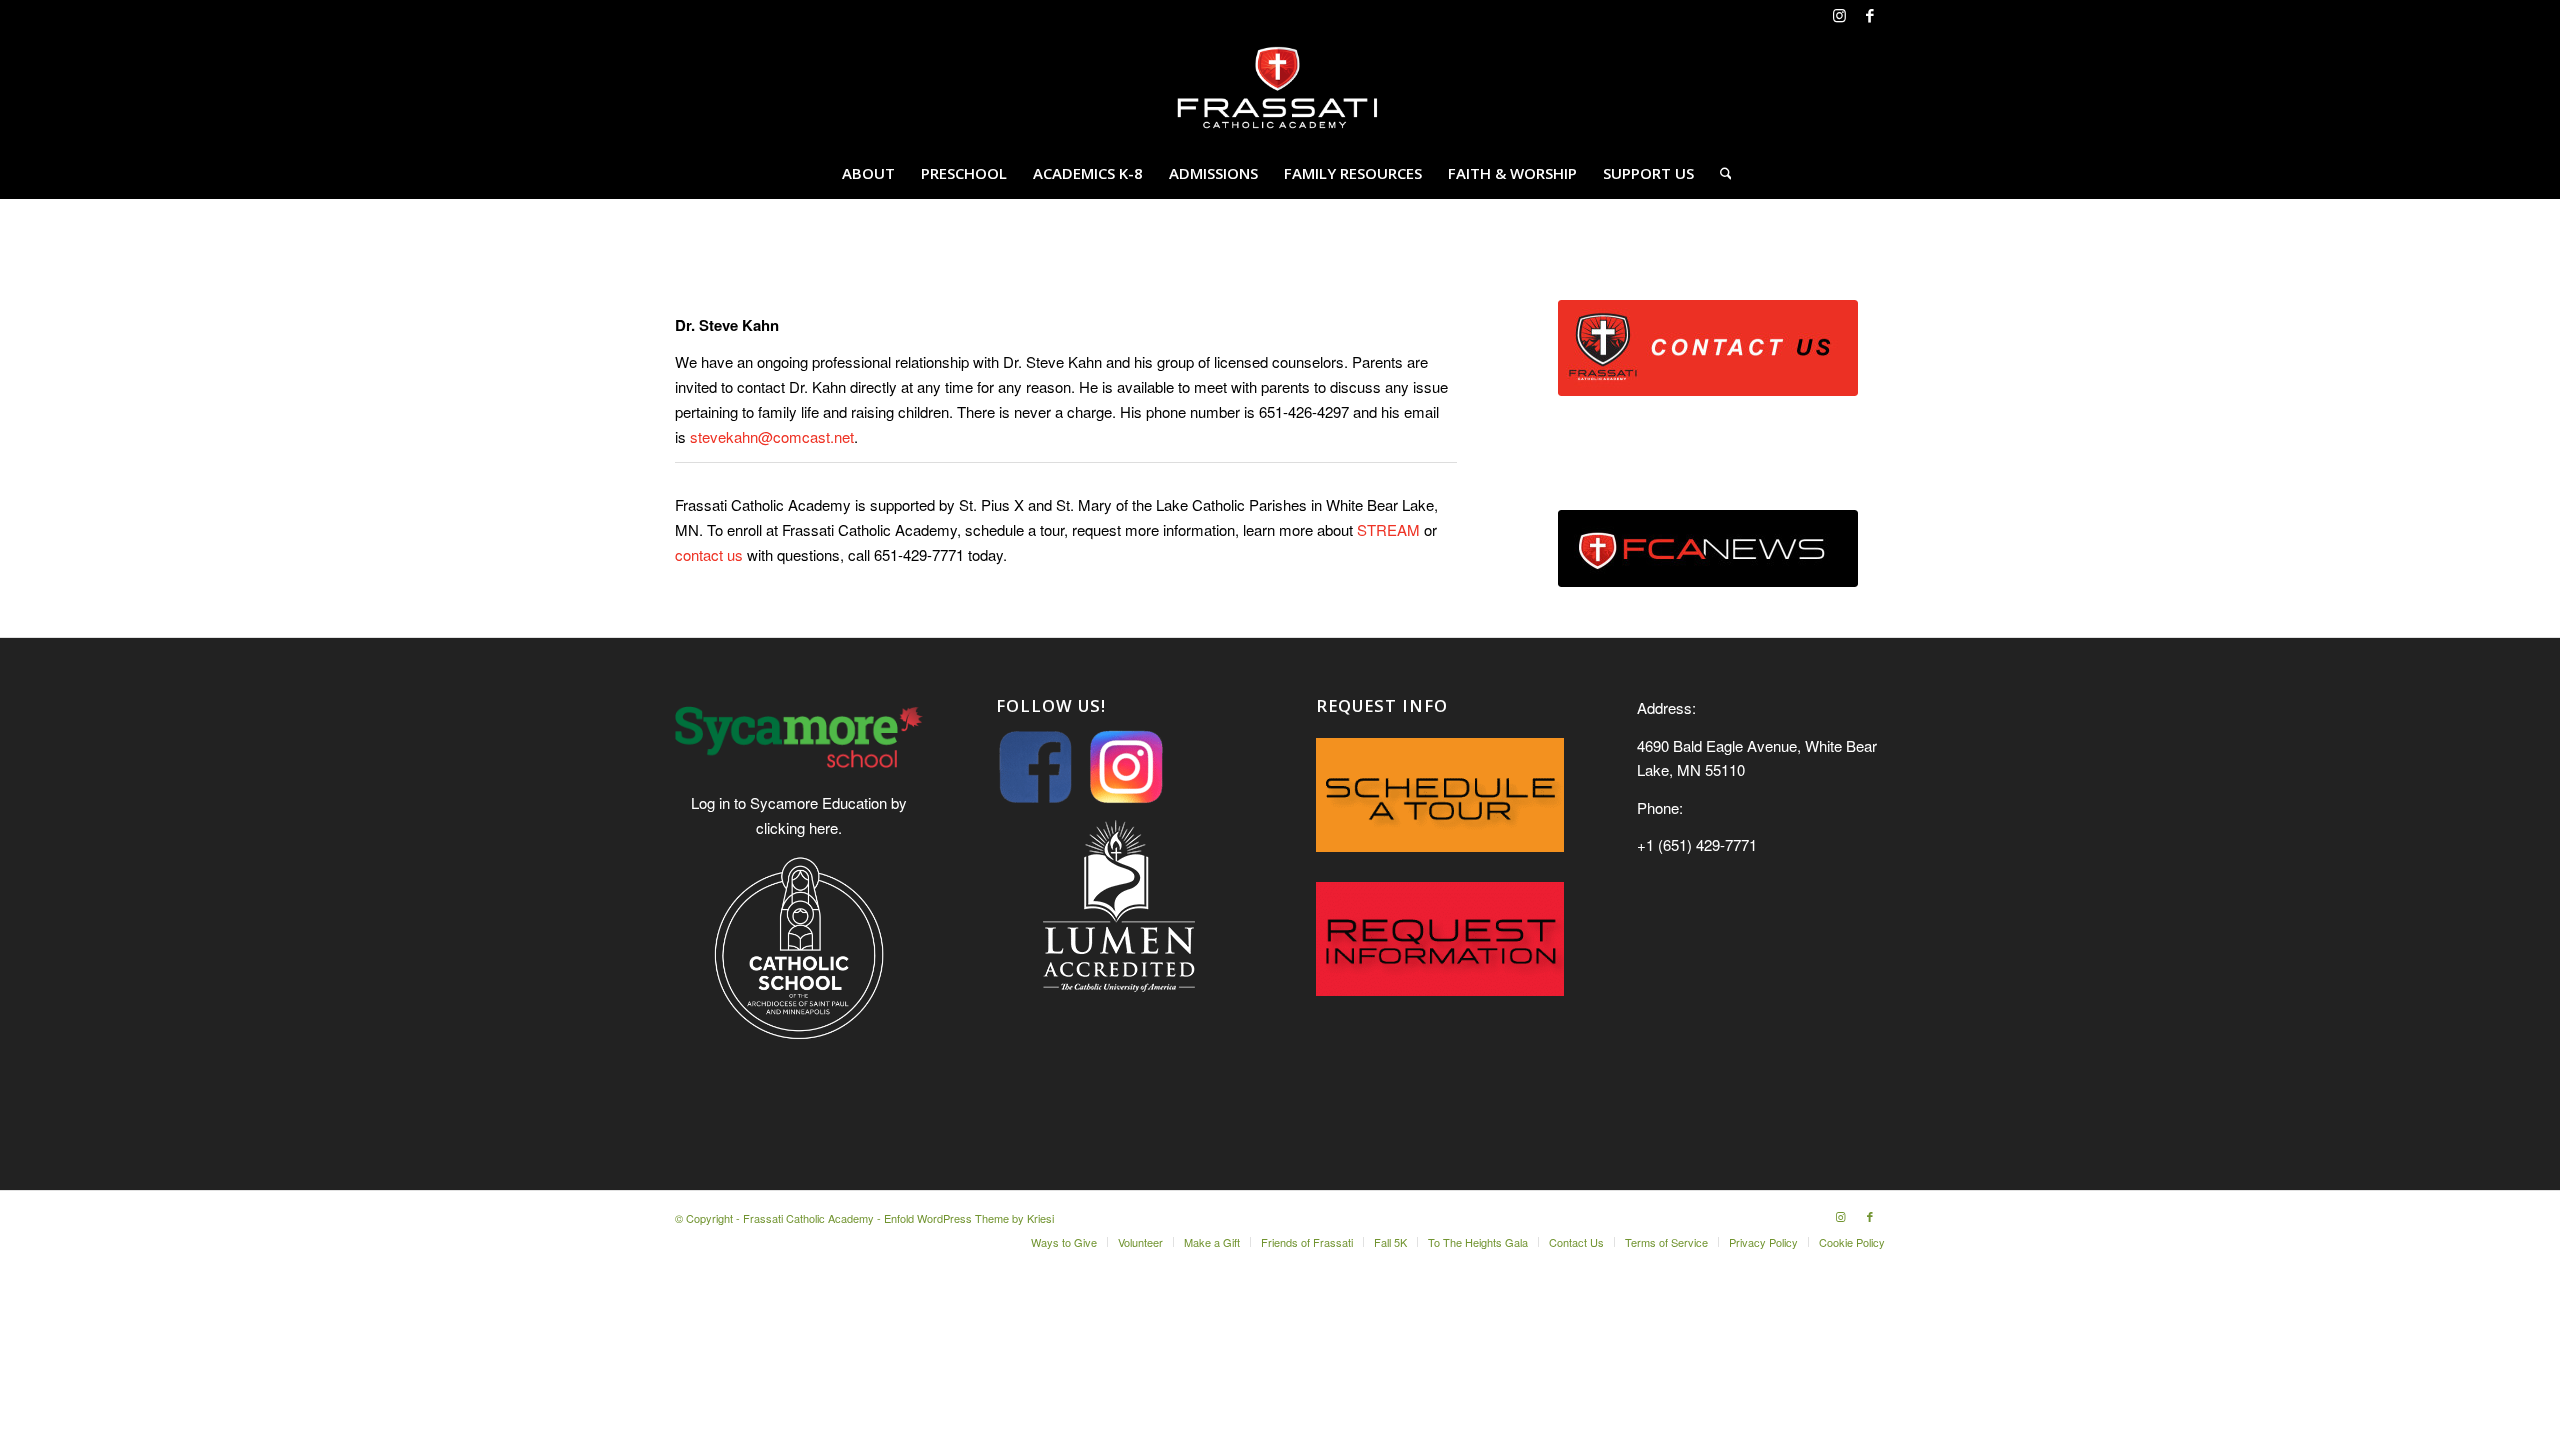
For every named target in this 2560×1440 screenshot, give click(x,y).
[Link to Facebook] (1870, 15)
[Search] (1719, 173)
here (823, 827)
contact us (711, 554)
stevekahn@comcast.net (772, 436)
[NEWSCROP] (1708, 548)
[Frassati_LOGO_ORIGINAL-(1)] (1280, 89)
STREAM (1388, 529)
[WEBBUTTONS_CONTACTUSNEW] (1708, 348)
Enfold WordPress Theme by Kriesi (969, 1218)
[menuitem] (868, 173)
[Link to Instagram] (1839, 15)
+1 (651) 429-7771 (1697, 844)
